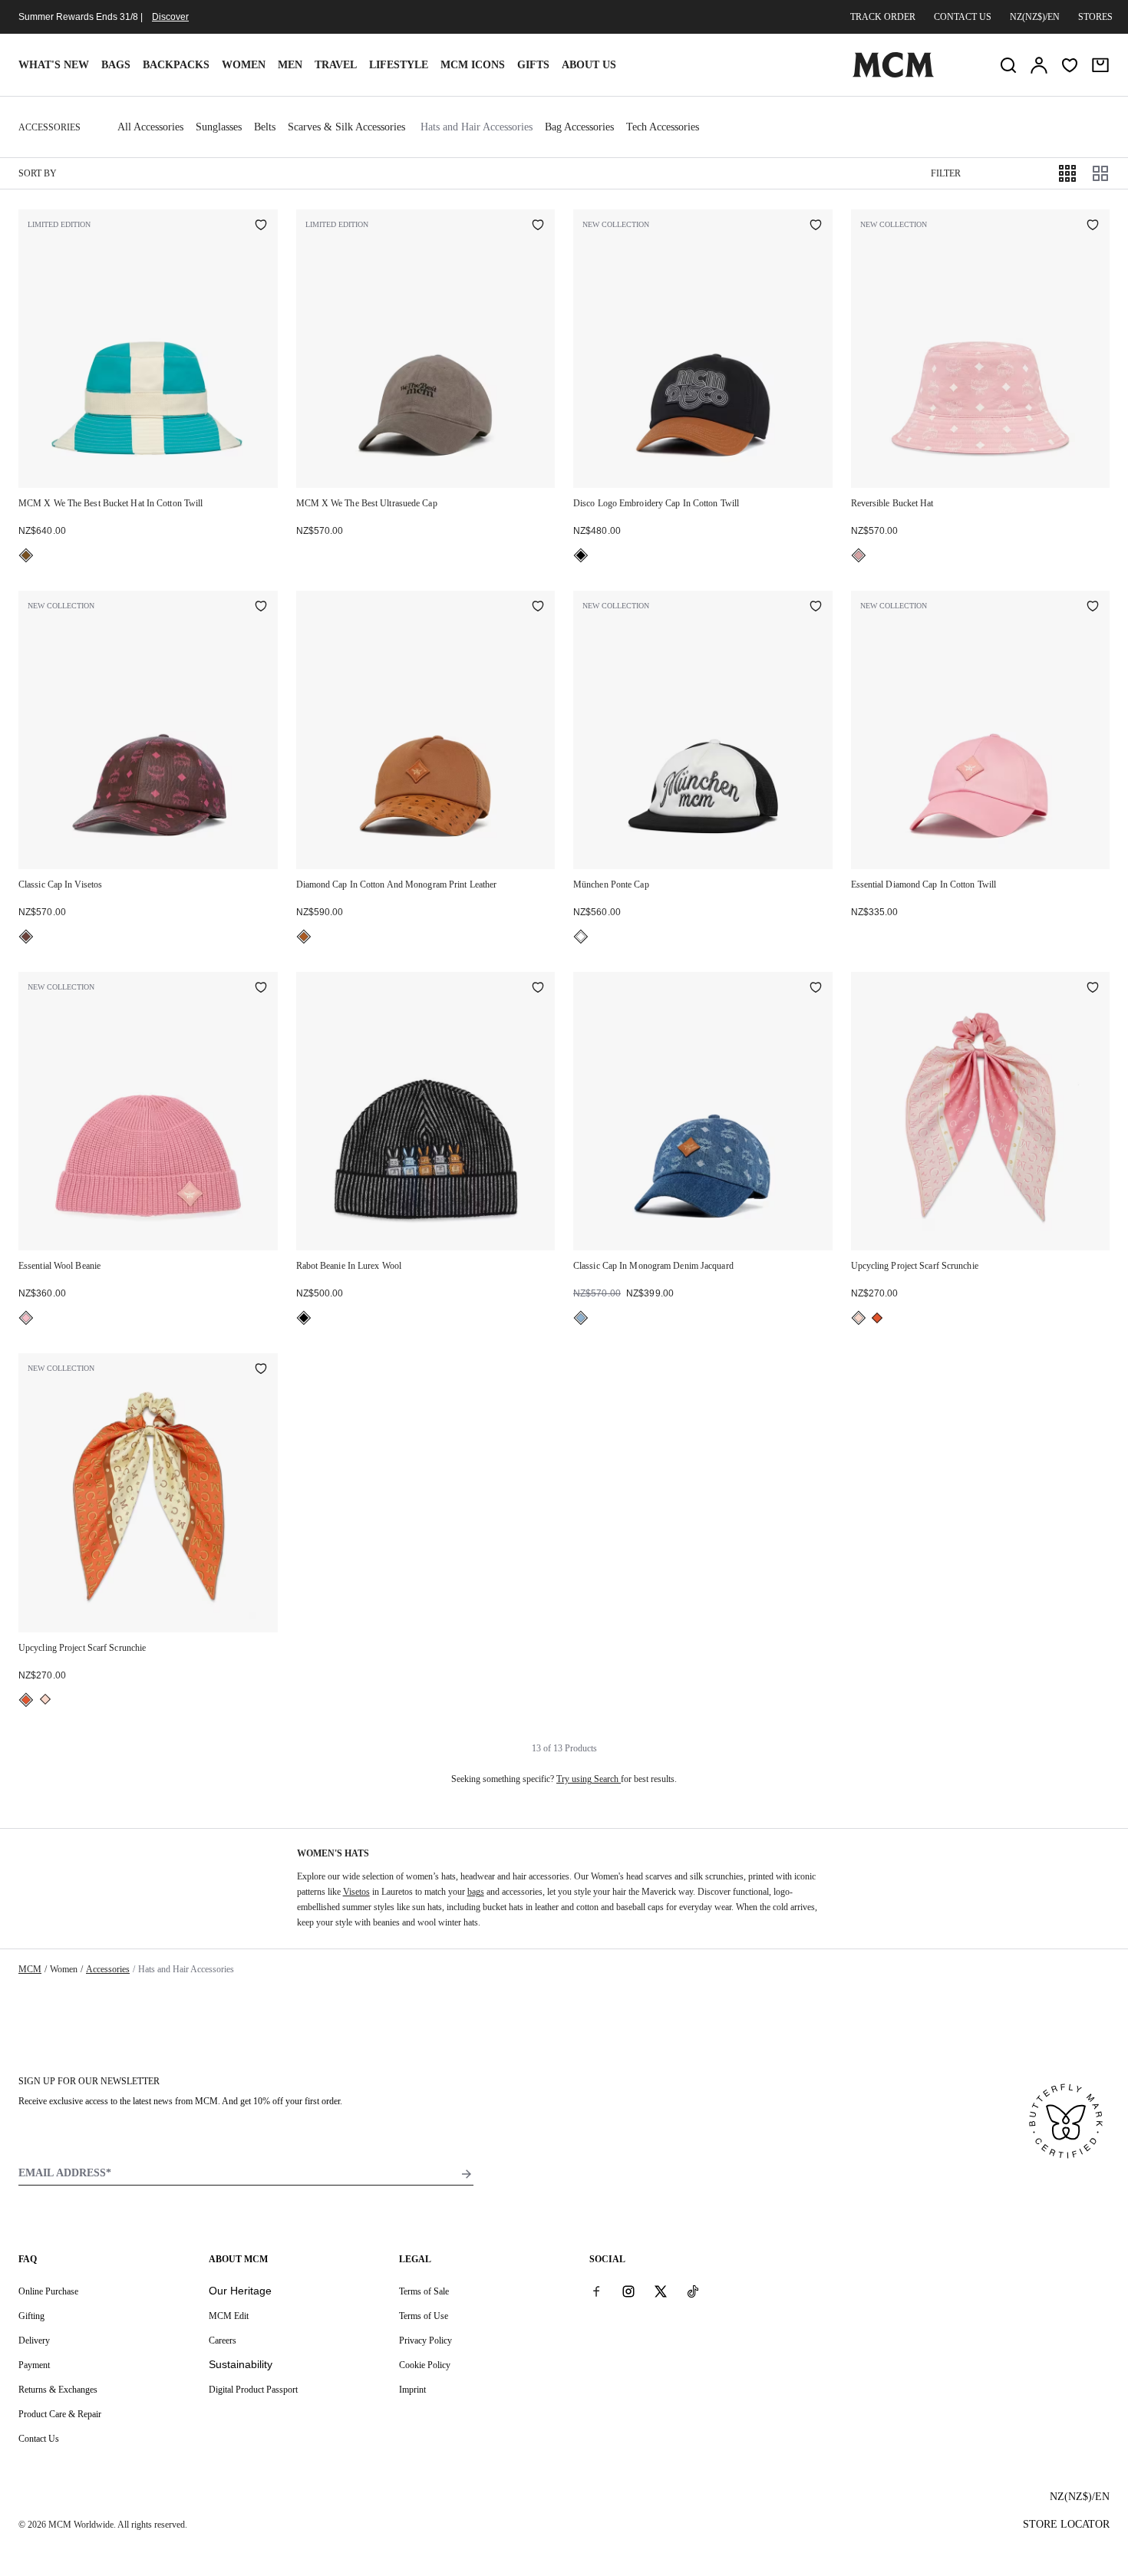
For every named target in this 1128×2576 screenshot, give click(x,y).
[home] (893, 74)
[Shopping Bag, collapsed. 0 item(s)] (1100, 65)
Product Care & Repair (60, 2414)
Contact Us (39, 2439)
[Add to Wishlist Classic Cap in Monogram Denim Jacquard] (816, 989)
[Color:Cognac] (304, 937)
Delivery (34, 2340)
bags (476, 1892)
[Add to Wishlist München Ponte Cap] (816, 608)
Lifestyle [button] (399, 65)
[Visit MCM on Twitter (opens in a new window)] (661, 2291)
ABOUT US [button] (589, 65)
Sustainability (241, 2364)
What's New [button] (54, 65)
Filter (946, 173)
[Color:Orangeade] (877, 1318)
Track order (883, 17)
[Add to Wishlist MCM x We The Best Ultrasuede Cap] (538, 226)
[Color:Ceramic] (26, 555)
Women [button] (244, 65)
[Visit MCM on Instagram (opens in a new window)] (628, 2291)
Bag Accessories (579, 127)
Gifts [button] (533, 65)
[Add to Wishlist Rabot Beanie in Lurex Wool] (538, 989)
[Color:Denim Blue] (581, 1318)
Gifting (31, 2316)
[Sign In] (1039, 65)
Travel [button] (336, 65)
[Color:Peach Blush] (859, 1318)
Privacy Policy (425, 2340)
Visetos (356, 1892)
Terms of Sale (424, 2291)
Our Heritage (240, 2291)
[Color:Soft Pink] (859, 555)
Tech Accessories (663, 127)
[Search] (1008, 65)
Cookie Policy (425, 2365)
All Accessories (150, 127)
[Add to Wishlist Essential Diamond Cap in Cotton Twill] (1093, 608)
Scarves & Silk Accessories (346, 127)
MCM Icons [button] (473, 65)
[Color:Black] (581, 555)
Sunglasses (219, 127)
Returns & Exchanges (58, 2390)
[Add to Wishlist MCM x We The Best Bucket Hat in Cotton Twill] (261, 226)
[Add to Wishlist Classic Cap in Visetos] (261, 608)
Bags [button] (116, 65)
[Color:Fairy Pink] (26, 1318)
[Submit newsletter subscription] (467, 2174)
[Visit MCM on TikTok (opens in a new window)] (693, 2291)
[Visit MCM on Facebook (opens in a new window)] (596, 2291)
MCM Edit (229, 2316)
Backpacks (176, 65)
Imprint (412, 2390)
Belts (265, 127)
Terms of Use (424, 2316)
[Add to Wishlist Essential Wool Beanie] (261, 989)
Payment (34, 2365)
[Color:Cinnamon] (26, 937)
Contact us (963, 17)
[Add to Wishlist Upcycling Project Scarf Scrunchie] (1093, 989)
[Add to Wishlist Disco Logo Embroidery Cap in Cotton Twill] (816, 226)
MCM (30, 1969)
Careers (223, 2340)
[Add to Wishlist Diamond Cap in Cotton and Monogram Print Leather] (538, 608)
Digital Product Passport (253, 2390)
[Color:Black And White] (581, 937)
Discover (170, 17)
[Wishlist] (1070, 65)
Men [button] (290, 65)
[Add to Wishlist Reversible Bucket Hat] (1093, 226)
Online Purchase (48, 2291)
